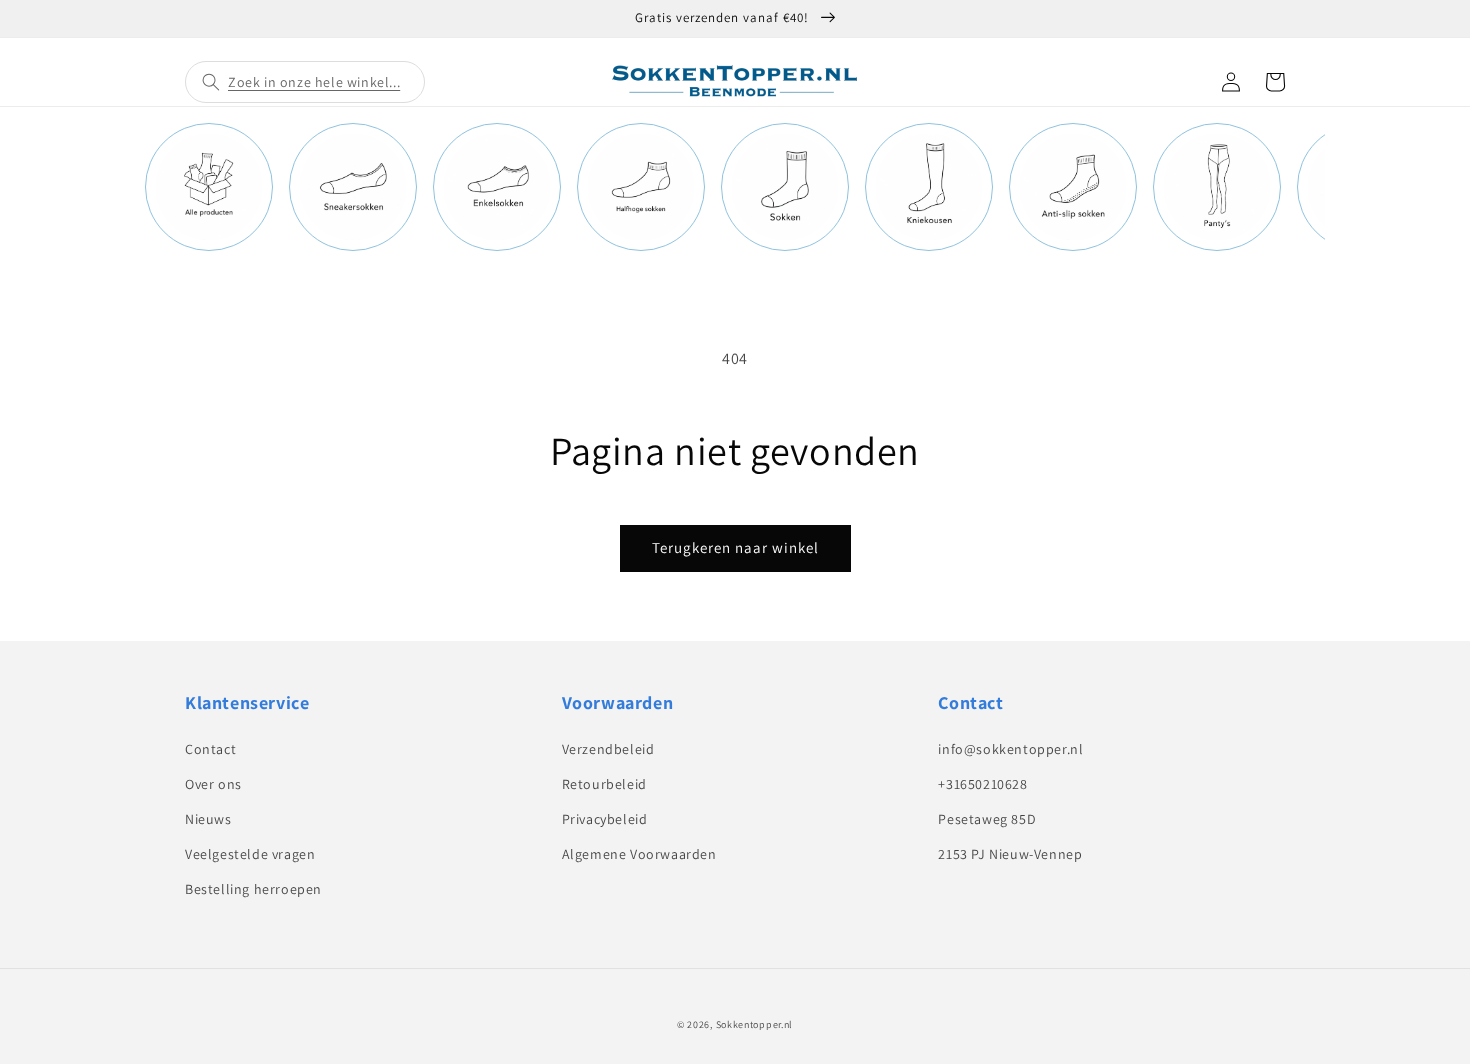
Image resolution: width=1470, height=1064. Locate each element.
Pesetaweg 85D (987, 819)
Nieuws (208, 819)
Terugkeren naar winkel (735, 547)
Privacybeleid (605, 819)
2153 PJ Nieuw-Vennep (1010, 854)
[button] (305, 82)
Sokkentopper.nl (755, 1024)
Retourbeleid (604, 784)
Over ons (213, 784)
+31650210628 (982, 784)
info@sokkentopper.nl (1010, 749)
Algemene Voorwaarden (639, 854)
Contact (210, 749)
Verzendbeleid (608, 749)
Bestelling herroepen (253, 889)
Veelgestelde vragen (250, 854)
